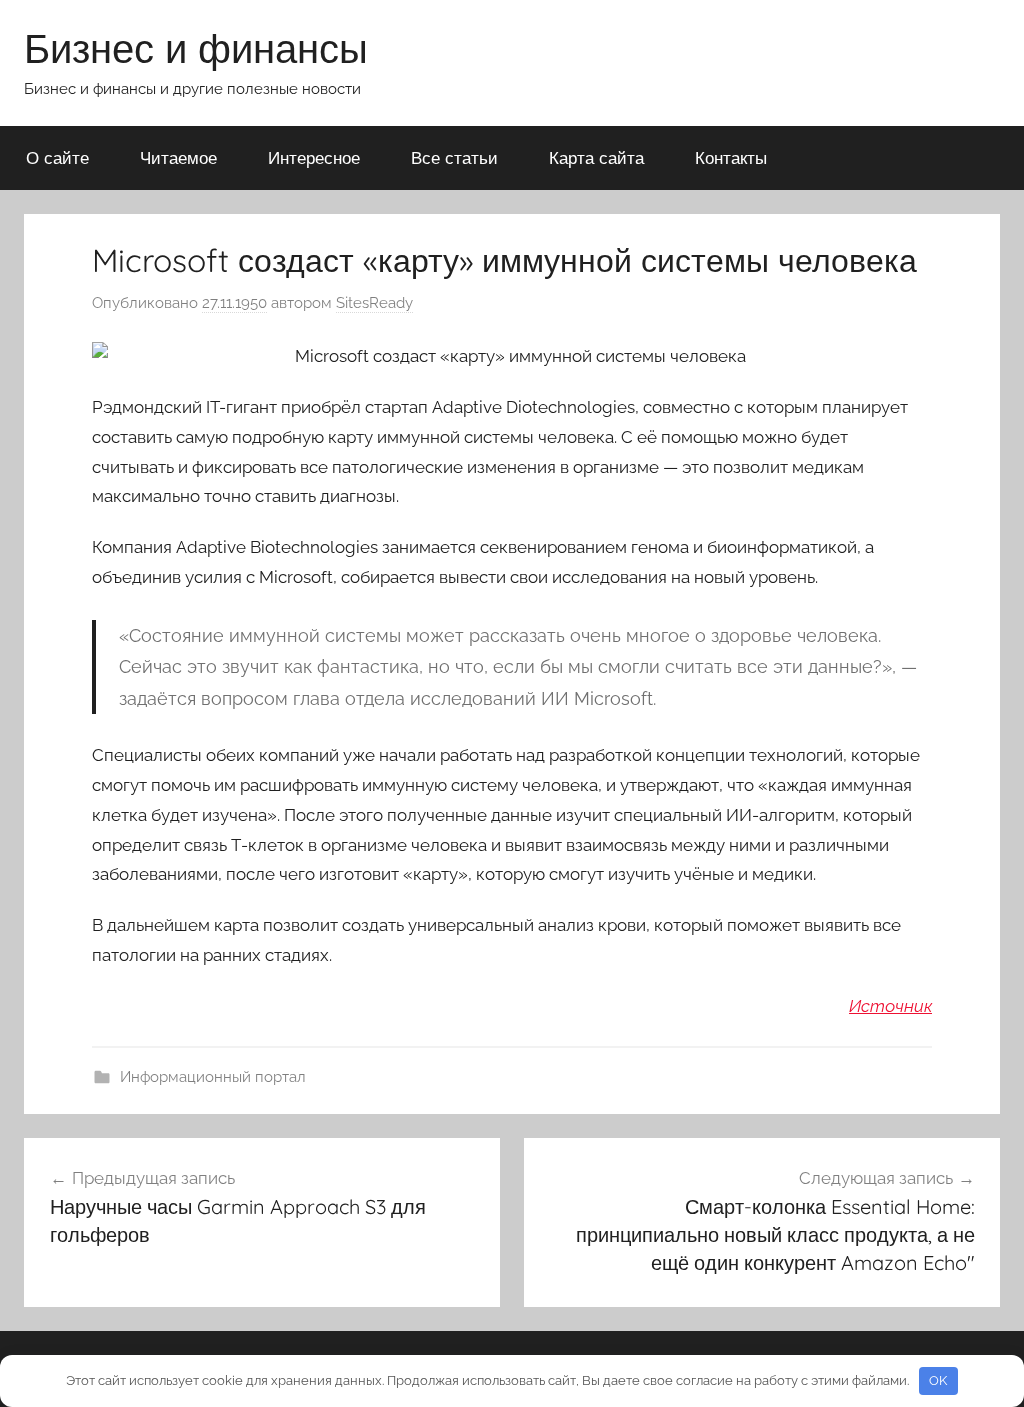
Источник (890, 1006)
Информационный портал (213, 1077)
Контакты (731, 157)
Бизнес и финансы (196, 48)
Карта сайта (596, 157)
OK (938, 1380)
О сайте (57, 157)
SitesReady (374, 303)
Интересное (314, 157)
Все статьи (454, 157)
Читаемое (178, 157)
